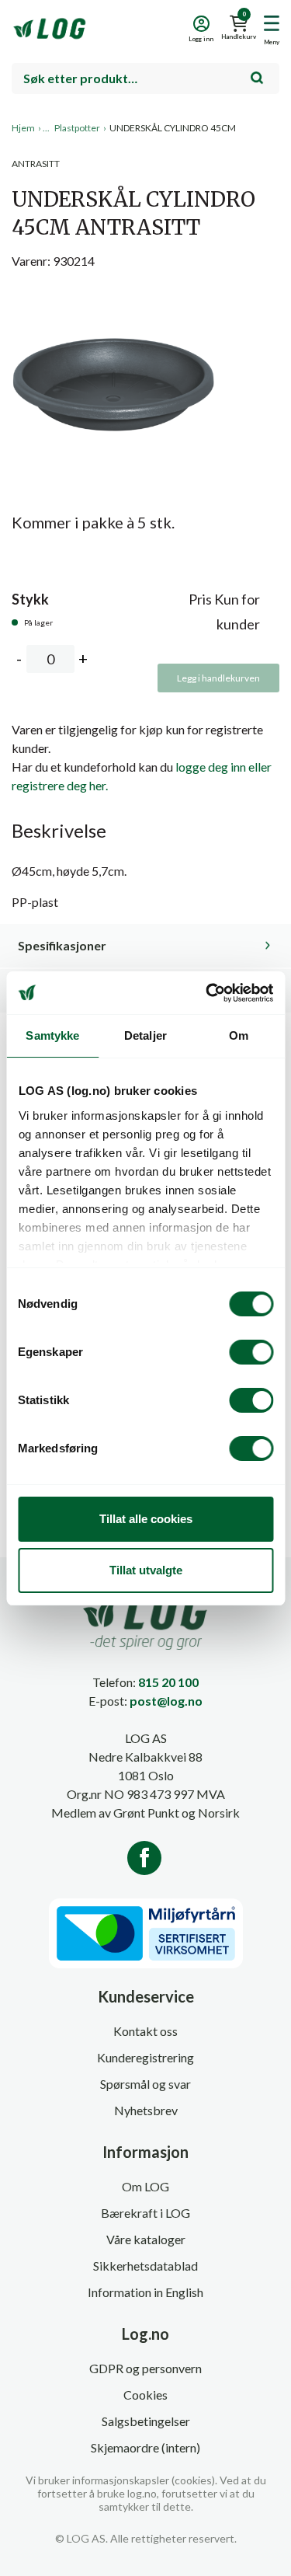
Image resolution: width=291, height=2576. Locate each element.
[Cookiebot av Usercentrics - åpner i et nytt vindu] (207, 993)
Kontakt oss (145, 2031)
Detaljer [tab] (145, 1035)
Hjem (23, 128)
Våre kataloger (146, 2239)
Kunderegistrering (145, 2057)
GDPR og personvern (145, 2368)
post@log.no (166, 1701)
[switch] (251, 1352)
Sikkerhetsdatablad (145, 2266)
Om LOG (145, 2186)
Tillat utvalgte (146, 1570)
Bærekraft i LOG (145, 2213)
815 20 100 (168, 1682)
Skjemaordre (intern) (145, 2447)
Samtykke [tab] (52, 1035)
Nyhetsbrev (146, 2110)
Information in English (145, 2292)
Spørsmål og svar (145, 2084)
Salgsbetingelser (146, 2421)
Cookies (145, 2395)
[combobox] (145, 78)
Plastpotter (77, 128)
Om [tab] (239, 1035)
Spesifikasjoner (62, 945)
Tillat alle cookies (146, 1519)
